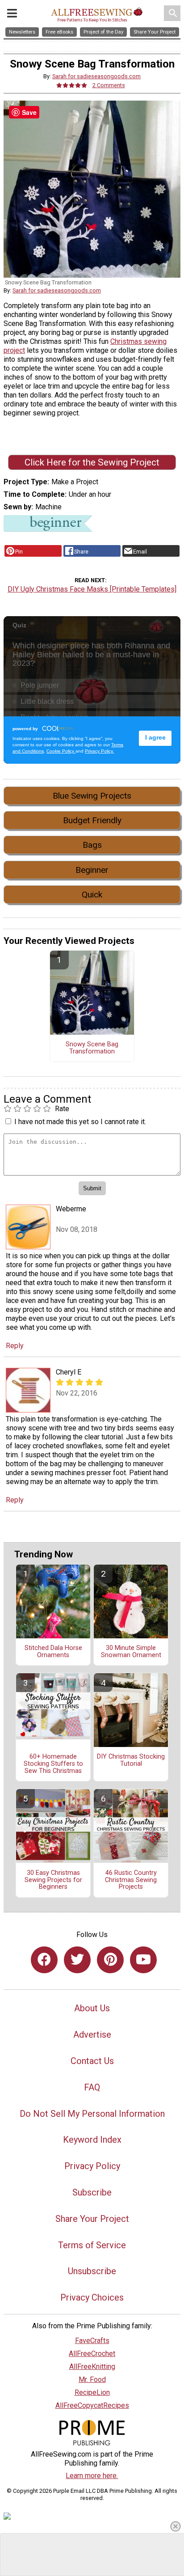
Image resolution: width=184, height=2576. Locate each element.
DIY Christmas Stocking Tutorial (131, 1760)
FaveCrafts (92, 2341)
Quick (92, 895)
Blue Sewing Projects (92, 796)
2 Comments (109, 85)
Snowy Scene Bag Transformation (92, 1048)
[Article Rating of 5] (72, 85)
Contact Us (92, 2061)
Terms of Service (92, 2245)
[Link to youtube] (143, 1960)
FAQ (92, 2087)
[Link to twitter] (77, 1960)
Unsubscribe (92, 2271)
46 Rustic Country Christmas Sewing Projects (131, 1880)
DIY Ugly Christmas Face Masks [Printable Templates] (92, 589)
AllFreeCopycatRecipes (92, 2405)
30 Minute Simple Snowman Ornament (131, 1652)
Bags (92, 845)
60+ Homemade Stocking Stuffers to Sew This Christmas (53, 1764)
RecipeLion (92, 2392)
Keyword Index (92, 2140)
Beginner (92, 870)
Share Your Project (92, 2219)
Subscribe (92, 2192)
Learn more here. (92, 2476)
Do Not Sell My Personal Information (92, 2114)
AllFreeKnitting (92, 2367)
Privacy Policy (92, 2166)
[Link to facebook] (44, 1960)
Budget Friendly (92, 820)
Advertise (92, 2035)
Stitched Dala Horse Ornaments (53, 1652)
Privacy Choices (92, 2297)
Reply (15, 1346)
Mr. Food (92, 2379)
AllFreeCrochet (92, 2354)
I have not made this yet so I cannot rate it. (80, 1122)
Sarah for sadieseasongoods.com (96, 76)
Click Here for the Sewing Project (92, 462)
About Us (92, 2008)
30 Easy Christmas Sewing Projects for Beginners (53, 1880)
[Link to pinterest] (110, 1960)
